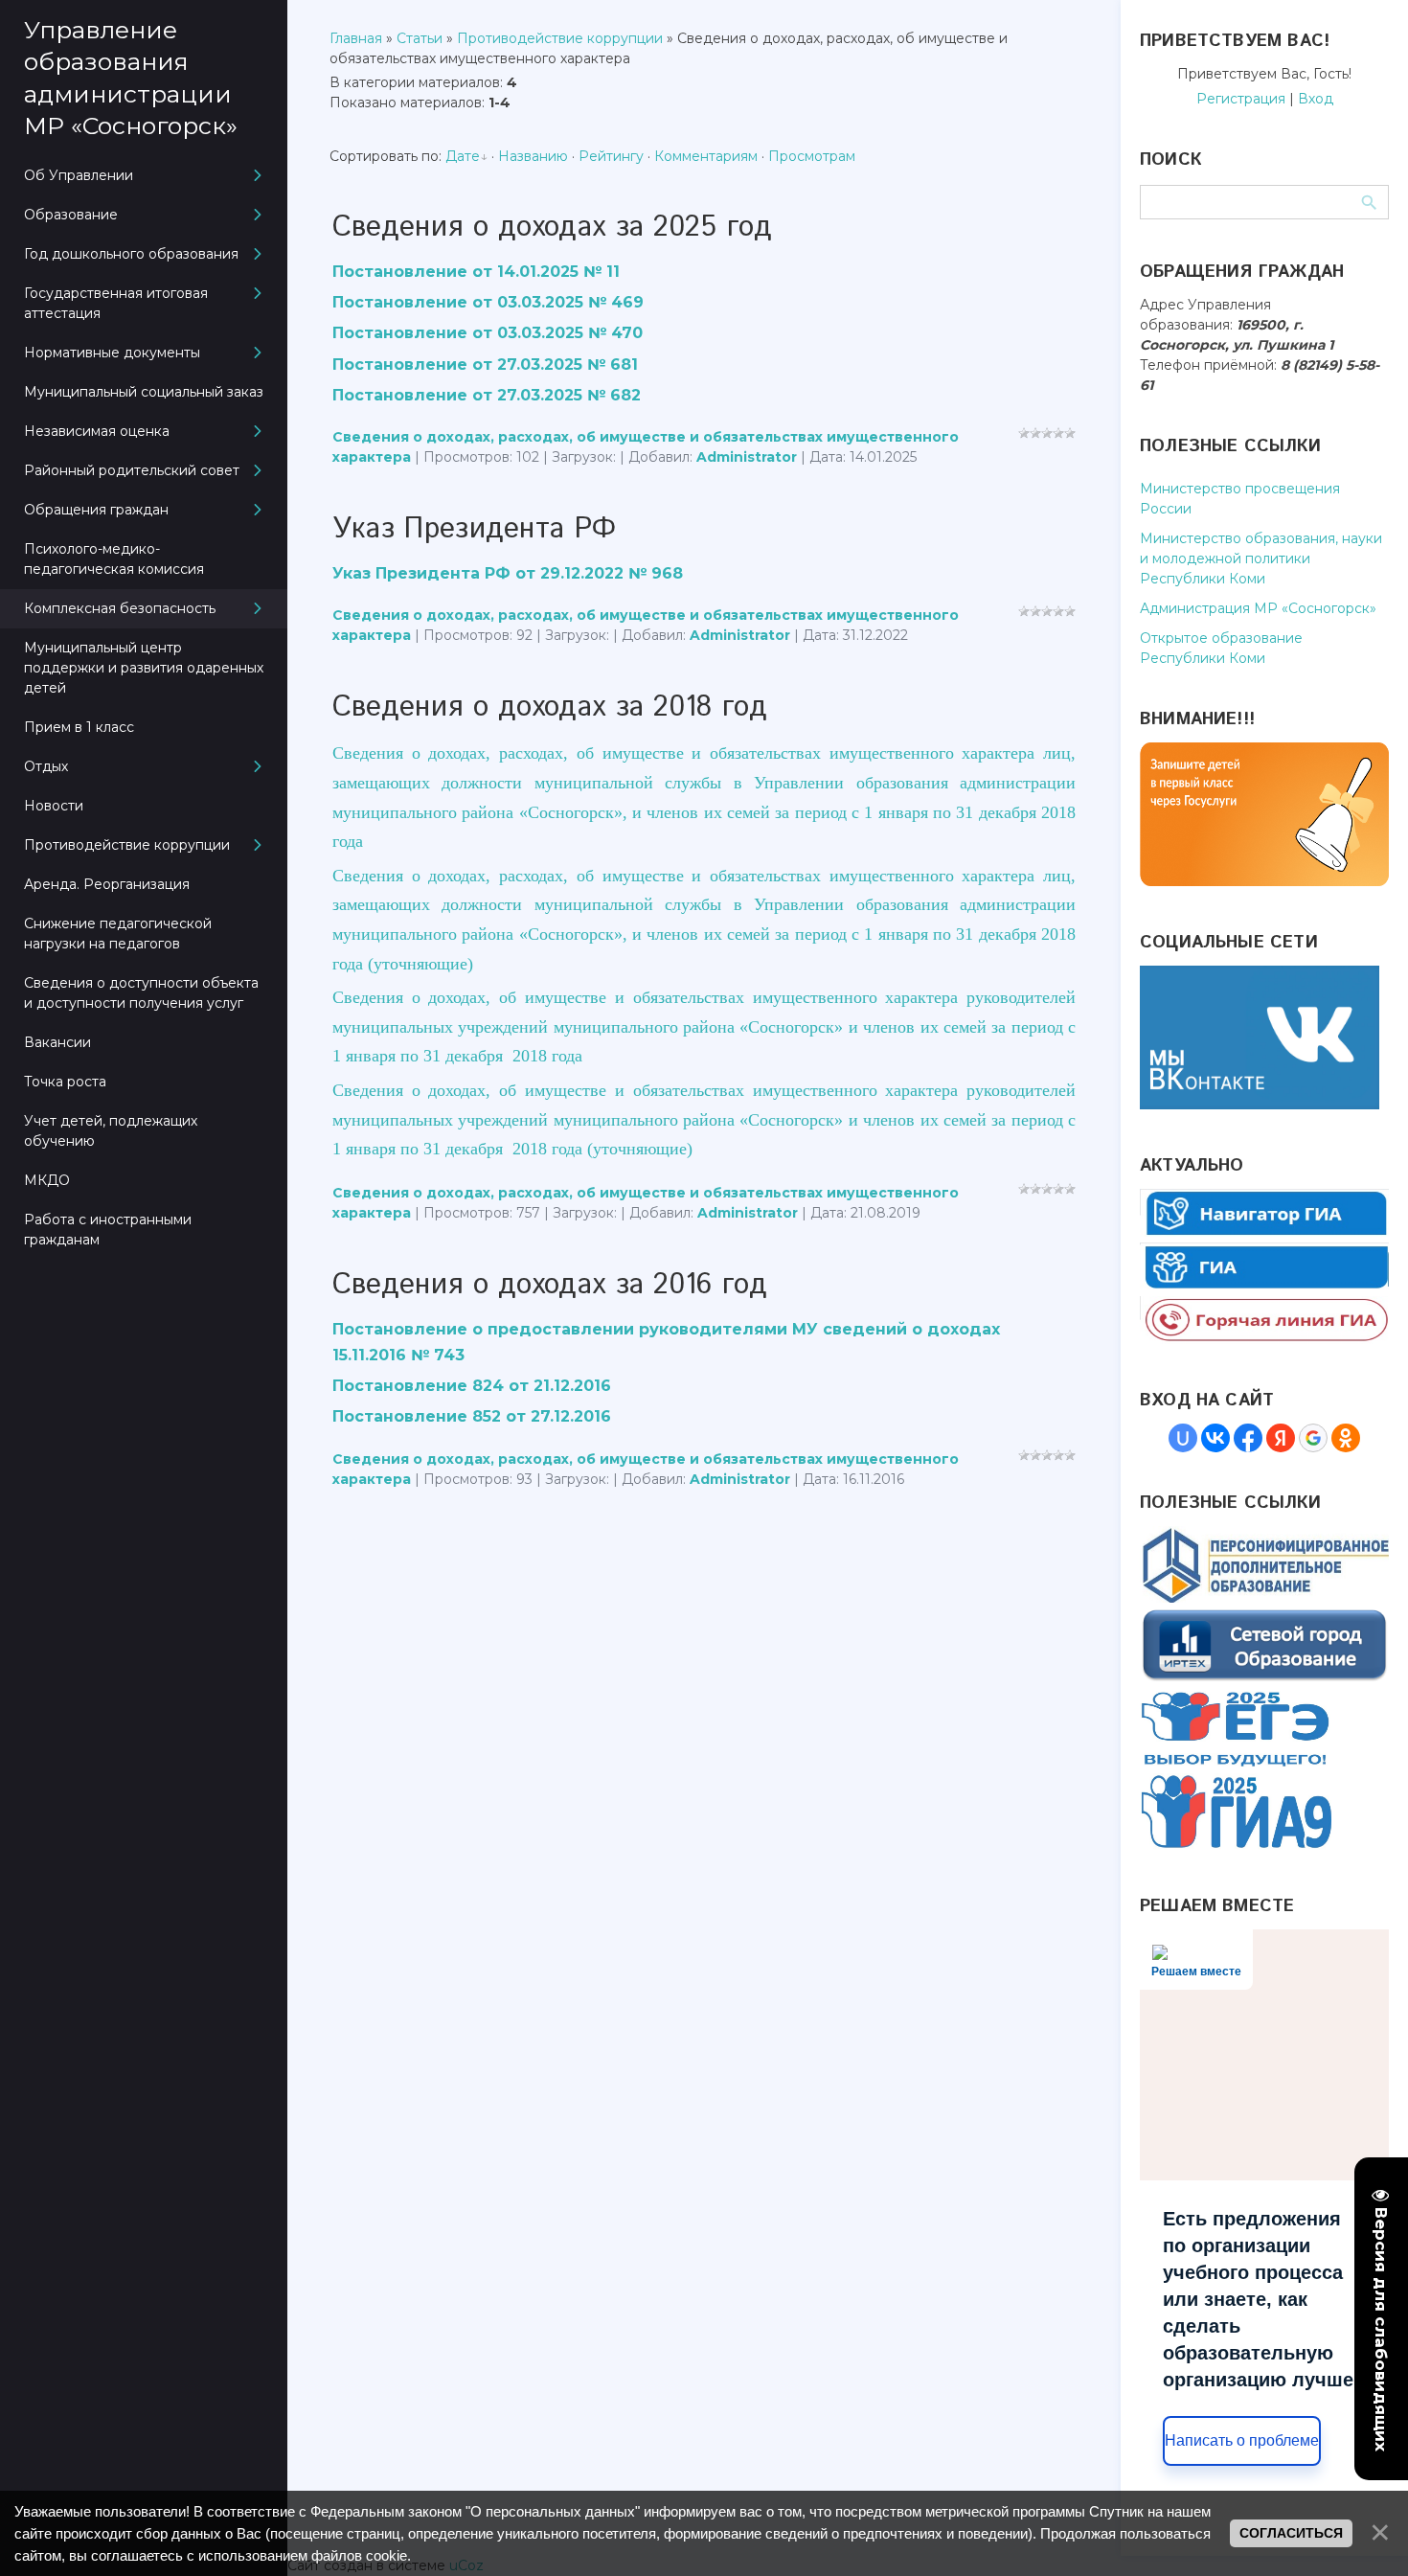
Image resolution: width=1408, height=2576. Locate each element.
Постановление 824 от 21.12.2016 (472, 1386)
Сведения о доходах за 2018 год (550, 707)
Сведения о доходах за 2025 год (552, 228)
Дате (463, 156)
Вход (1316, 99)
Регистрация (1241, 99)
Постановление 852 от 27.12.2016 (472, 1416)
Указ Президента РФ (474, 529)
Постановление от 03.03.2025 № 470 (488, 333)
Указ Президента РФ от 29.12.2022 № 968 (508, 573)
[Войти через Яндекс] (1281, 1438)
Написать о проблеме (1242, 2440)
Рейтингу (611, 156)
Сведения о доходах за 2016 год (550, 1285)
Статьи (420, 38)
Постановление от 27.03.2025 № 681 (485, 365)
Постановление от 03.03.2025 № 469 (488, 302)
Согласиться (1291, 2533)
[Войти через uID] (1183, 1438)
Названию (533, 156)
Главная (356, 38)
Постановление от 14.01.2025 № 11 (476, 272)
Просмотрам (812, 156)
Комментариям (706, 156)
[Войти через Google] (1313, 1438)
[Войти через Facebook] (1248, 1438)
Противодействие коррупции (560, 38)
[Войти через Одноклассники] (1346, 1438)
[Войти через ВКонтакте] (1215, 1438)
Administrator (747, 457)
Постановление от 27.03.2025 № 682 (487, 395)
